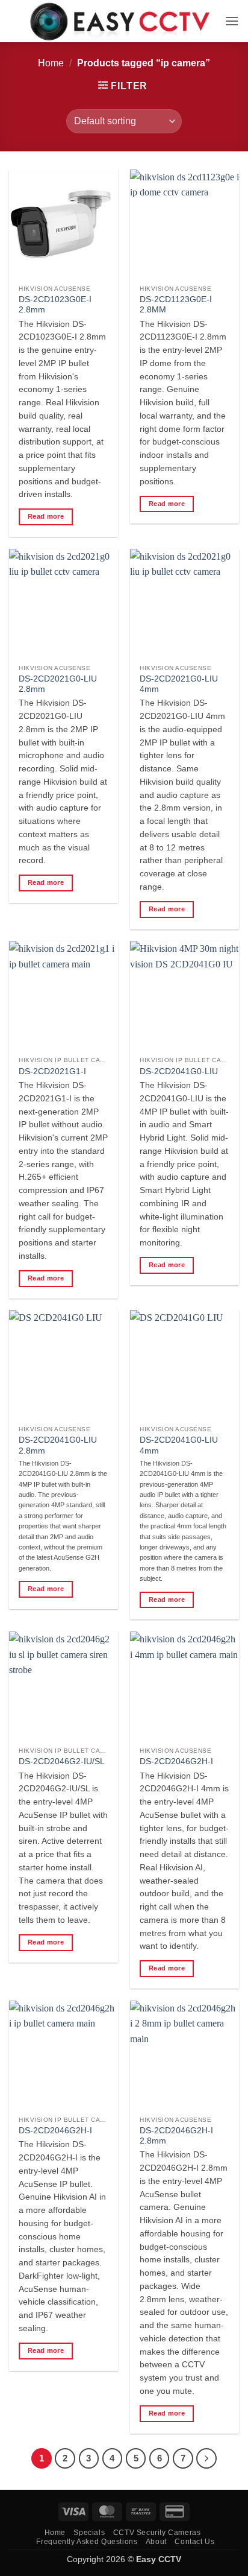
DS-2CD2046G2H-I (176, 1761)
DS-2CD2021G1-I (52, 1071)
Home (51, 63)
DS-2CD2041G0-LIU (179, 1071)
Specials (89, 2533)
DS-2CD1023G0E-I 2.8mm (55, 305)
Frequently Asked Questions (87, 2542)
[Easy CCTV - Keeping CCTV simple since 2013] (121, 21)
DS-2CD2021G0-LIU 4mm (179, 684)
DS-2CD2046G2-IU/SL (62, 1761)
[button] (232, 21)
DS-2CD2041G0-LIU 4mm (179, 1445)
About (156, 2542)
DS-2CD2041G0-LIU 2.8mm (58, 1445)
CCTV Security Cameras (157, 2533)
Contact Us (194, 2542)
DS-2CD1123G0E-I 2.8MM (176, 305)
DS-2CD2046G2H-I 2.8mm (176, 2136)
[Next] (206, 2458)
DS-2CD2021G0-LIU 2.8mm (58, 684)
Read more (46, 516)
